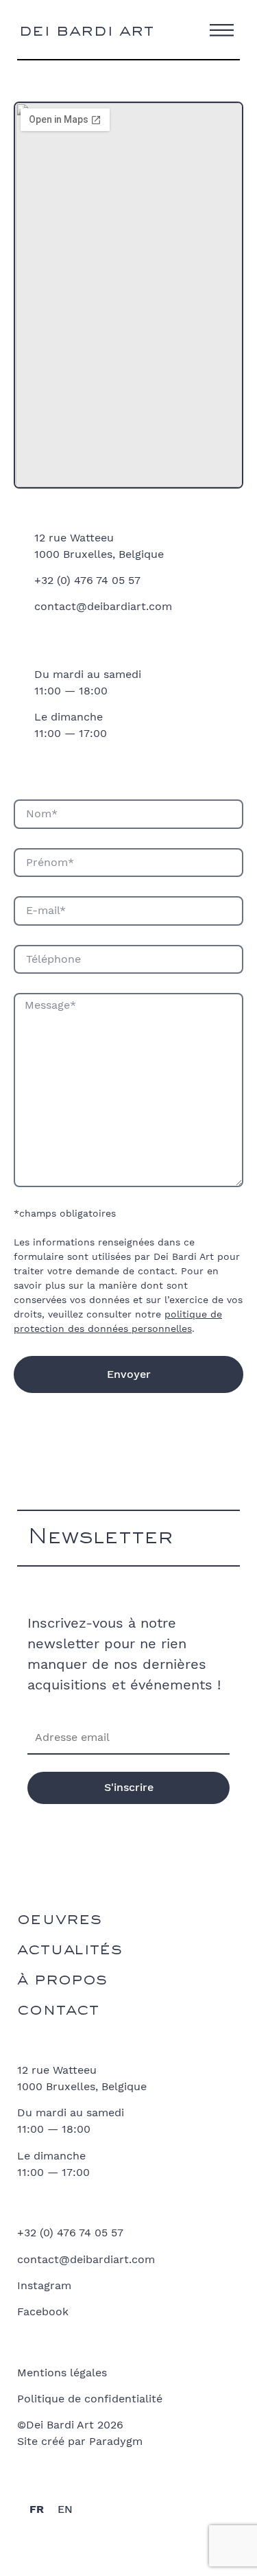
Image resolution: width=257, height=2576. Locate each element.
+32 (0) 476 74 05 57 (87, 580)
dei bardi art (86, 33)
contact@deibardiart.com (103, 606)
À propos (62, 1982)
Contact (58, 2012)
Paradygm (116, 2441)
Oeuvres (59, 1922)
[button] (222, 28)
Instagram (44, 2285)
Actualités (70, 1952)
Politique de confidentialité (90, 2399)
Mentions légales (62, 2373)
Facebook (43, 2311)
